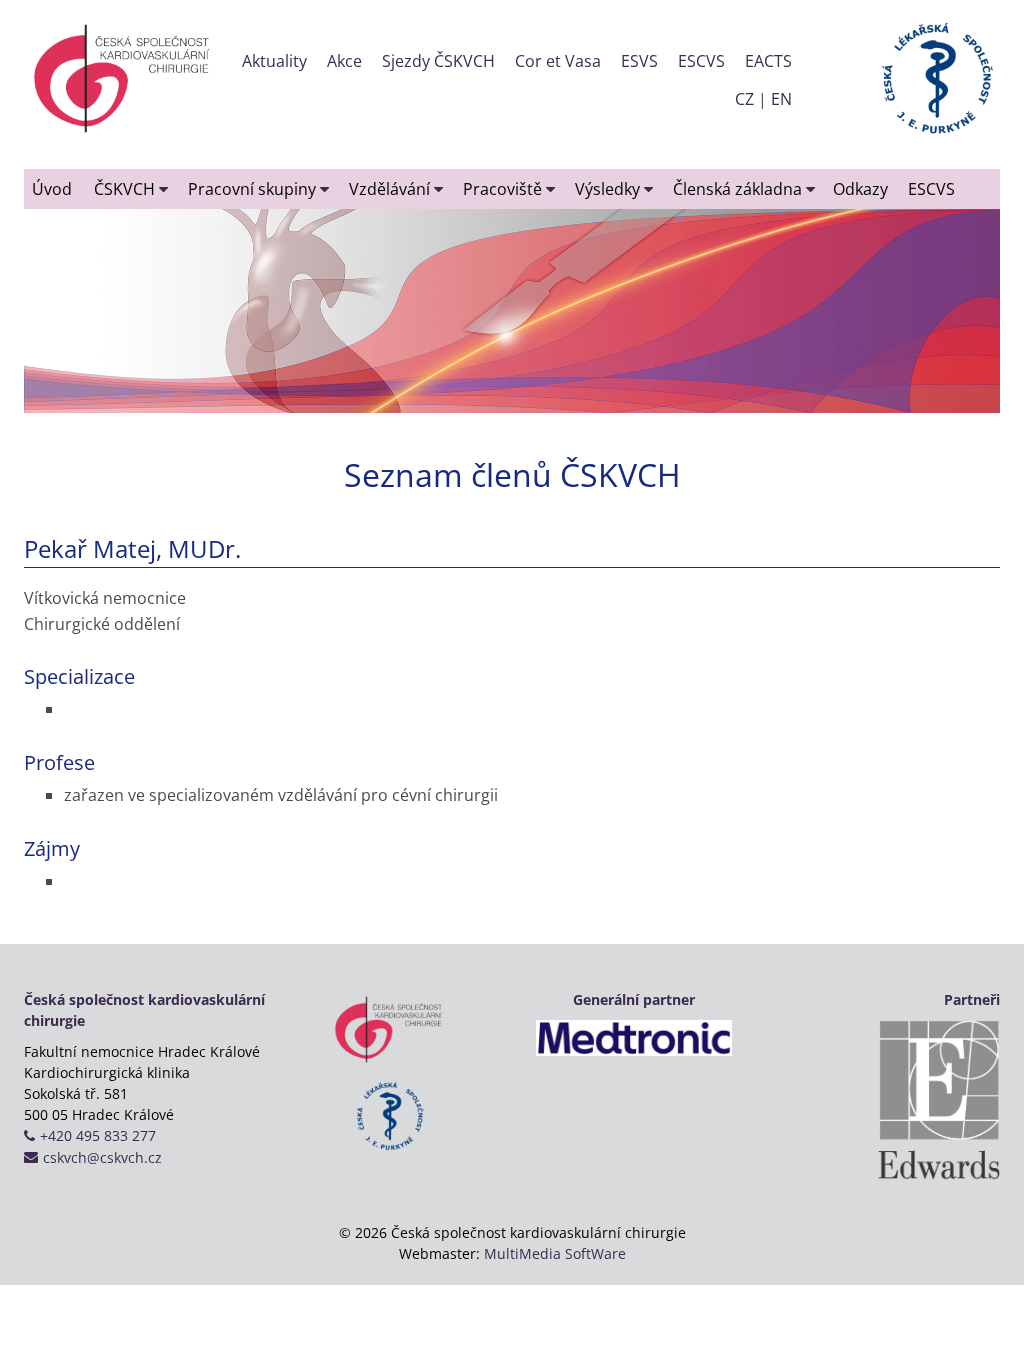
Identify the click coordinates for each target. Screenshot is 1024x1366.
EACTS (768, 61)
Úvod (52, 189)
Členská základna (739, 189)
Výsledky (609, 189)
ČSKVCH (126, 189)
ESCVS (701, 61)
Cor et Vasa (558, 61)
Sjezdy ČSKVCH (438, 61)
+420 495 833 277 (98, 1135)
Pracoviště (504, 189)
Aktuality (274, 61)
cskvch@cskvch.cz (102, 1157)
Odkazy (860, 189)
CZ (744, 99)
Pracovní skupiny (254, 189)
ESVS (639, 61)
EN (781, 99)
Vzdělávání (391, 189)
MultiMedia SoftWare (555, 1253)
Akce (344, 61)
